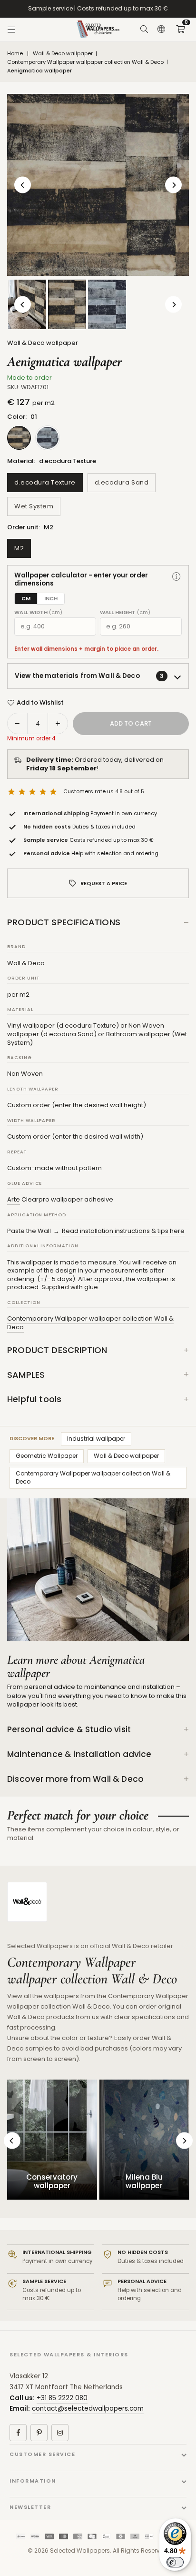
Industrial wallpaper (96, 1439)
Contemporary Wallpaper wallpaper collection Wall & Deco (85, 62)
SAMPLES (26, 1375)
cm (26, 598)
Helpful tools (34, 1399)
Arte (14, 1199)
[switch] (175, 2562)
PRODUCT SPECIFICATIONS (64, 922)
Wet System (34, 506)
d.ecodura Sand (122, 482)
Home (15, 54)
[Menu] (11, 30)
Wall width (38, 612)
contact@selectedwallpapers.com (88, 2409)
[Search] (144, 30)
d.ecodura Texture (45, 482)
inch (51, 598)
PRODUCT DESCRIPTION (57, 1350)
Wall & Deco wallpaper (63, 54)
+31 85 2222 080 (62, 2398)
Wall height (125, 612)
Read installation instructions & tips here (123, 1231)
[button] (180, 30)
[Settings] (161, 30)
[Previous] (23, 185)
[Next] (173, 185)
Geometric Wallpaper (47, 1456)
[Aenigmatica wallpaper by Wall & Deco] (67, 304)
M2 (19, 548)
